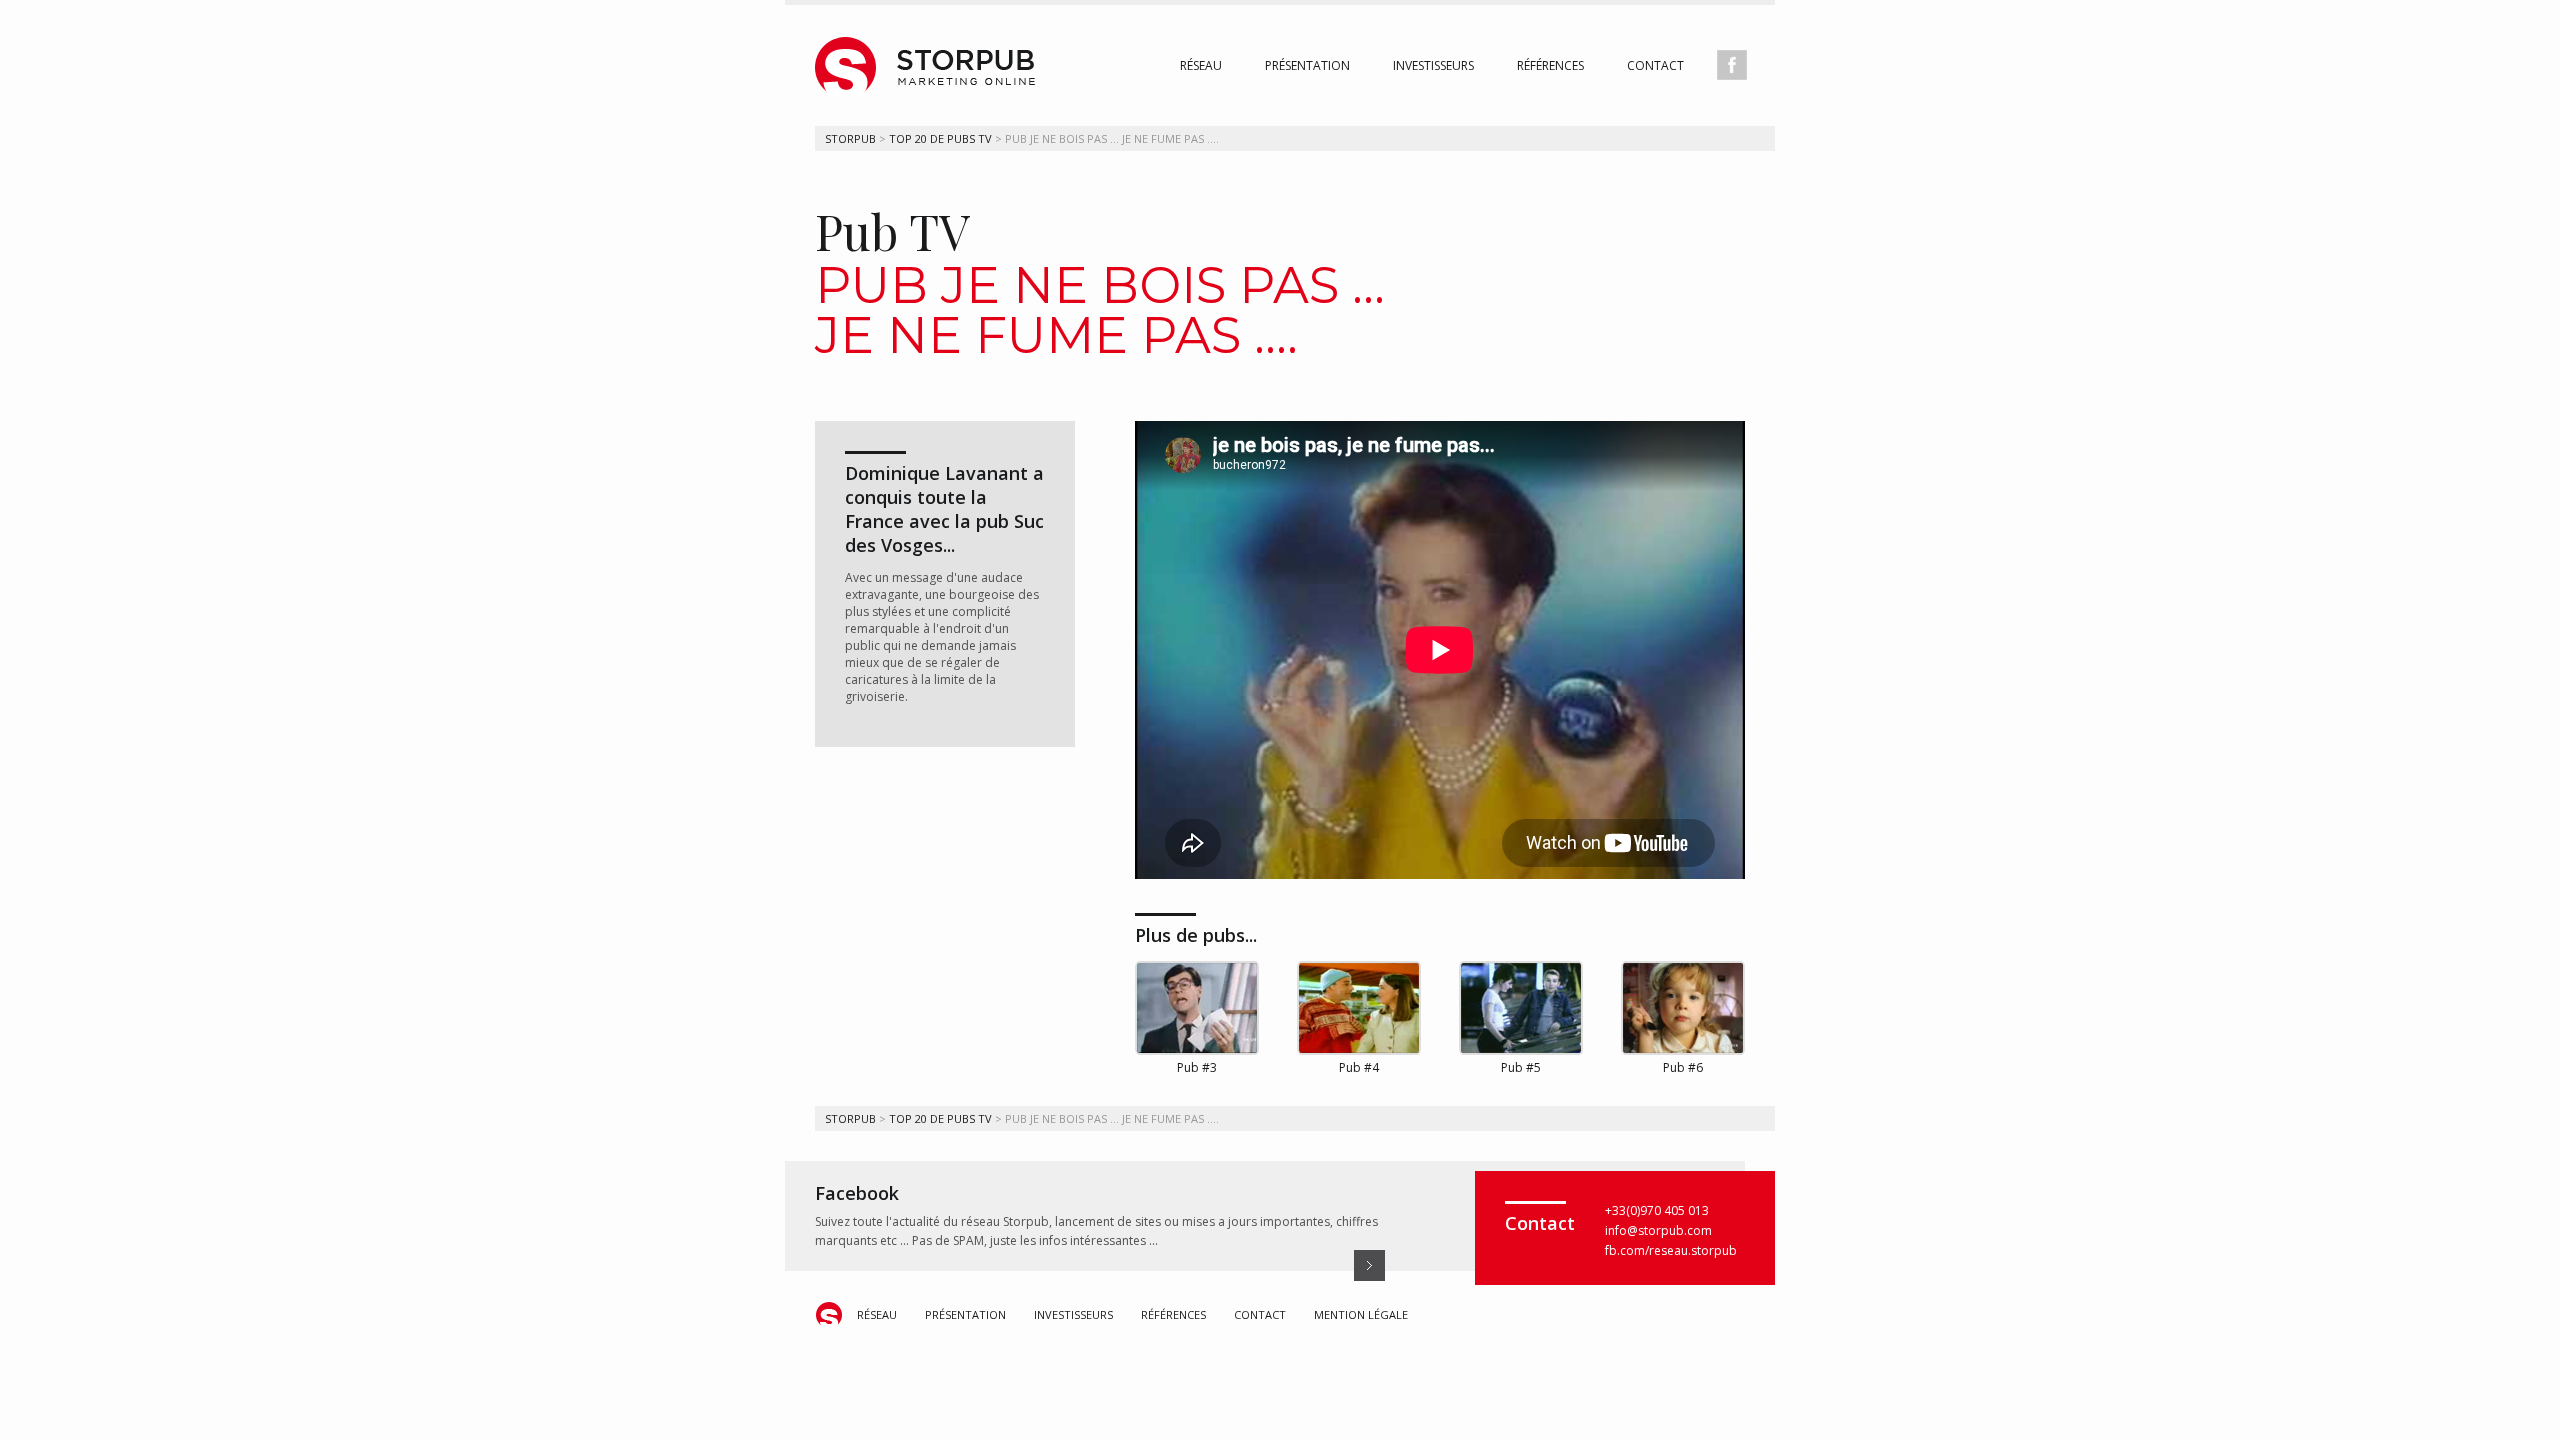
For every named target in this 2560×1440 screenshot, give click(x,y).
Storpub (850, 138)
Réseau (1201, 65)
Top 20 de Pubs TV (940, 138)
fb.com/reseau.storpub (1671, 1250)
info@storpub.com (1658, 1230)
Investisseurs (1433, 65)
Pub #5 (1521, 1067)
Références (1550, 65)
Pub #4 (1359, 1067)
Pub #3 (1197, 1067)
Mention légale (1361, 1314)
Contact (1655, 65)
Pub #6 (1683, 1067)
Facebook (857, 1193)
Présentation (1307, 65)
